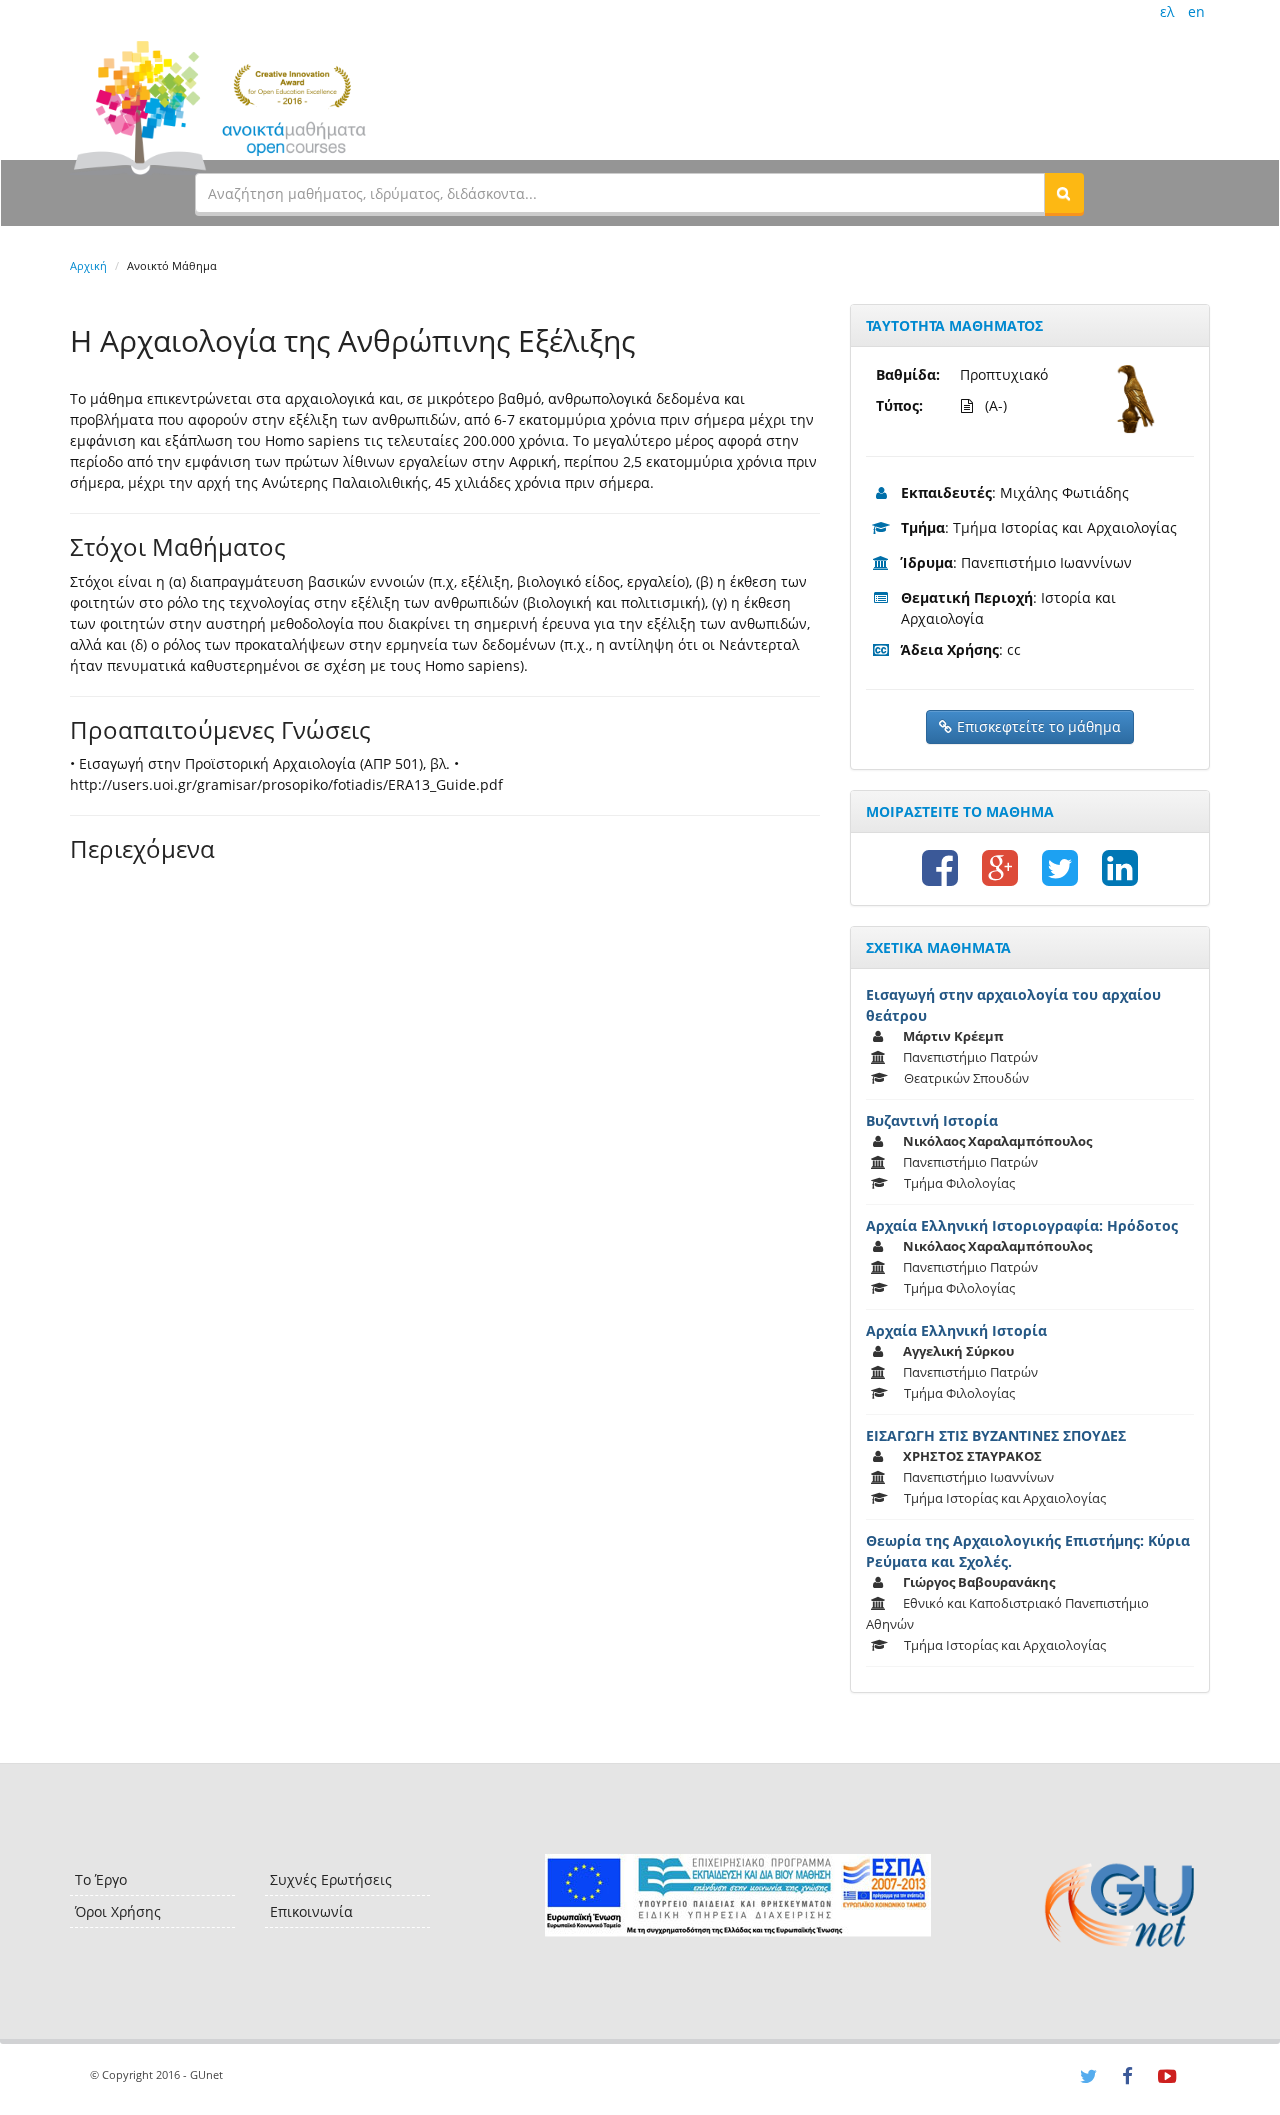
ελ (1167, 11)
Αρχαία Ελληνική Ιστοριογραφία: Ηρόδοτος (1022, 1225)
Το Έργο (101, 1879)
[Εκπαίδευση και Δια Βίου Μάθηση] (737, 1895)
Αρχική (88, 265)
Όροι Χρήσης (118, 1911)
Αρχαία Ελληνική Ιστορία (956, 1330)
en (1196, 11)
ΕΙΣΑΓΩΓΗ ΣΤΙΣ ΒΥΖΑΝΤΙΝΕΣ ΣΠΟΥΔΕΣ (996, 1435)
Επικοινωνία (311, 1911)
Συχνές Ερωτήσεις (331, 1879)
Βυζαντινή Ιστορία (932, 1120)
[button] (1064, 193)
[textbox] (620, 193)
